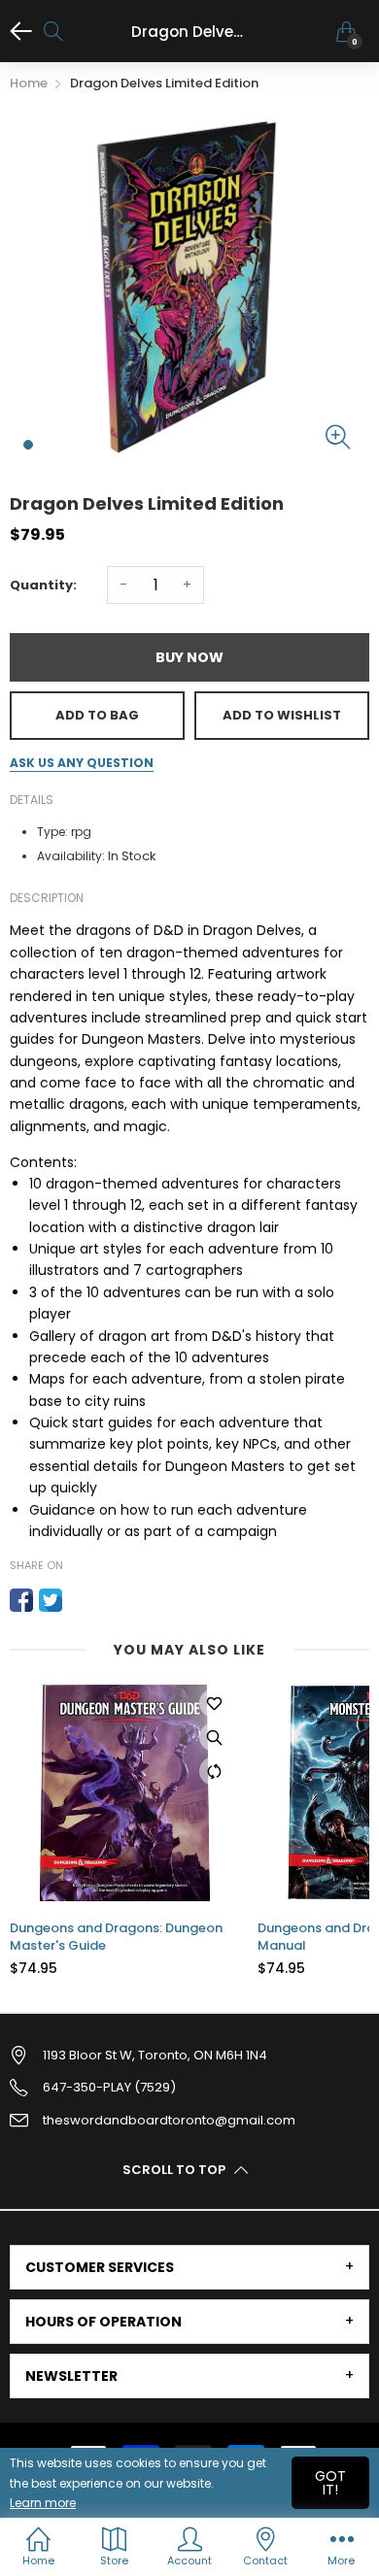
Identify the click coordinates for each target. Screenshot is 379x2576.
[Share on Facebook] (21, 1600)
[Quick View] (214, 1737)
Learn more (43, 2503)
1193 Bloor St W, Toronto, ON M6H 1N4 (155, 2055)
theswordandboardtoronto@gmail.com (169, 2120)
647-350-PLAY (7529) (109, 2087)
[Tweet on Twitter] (51, 1600)
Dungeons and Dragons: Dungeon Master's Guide (116, 1937)
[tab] (189, 2267)
